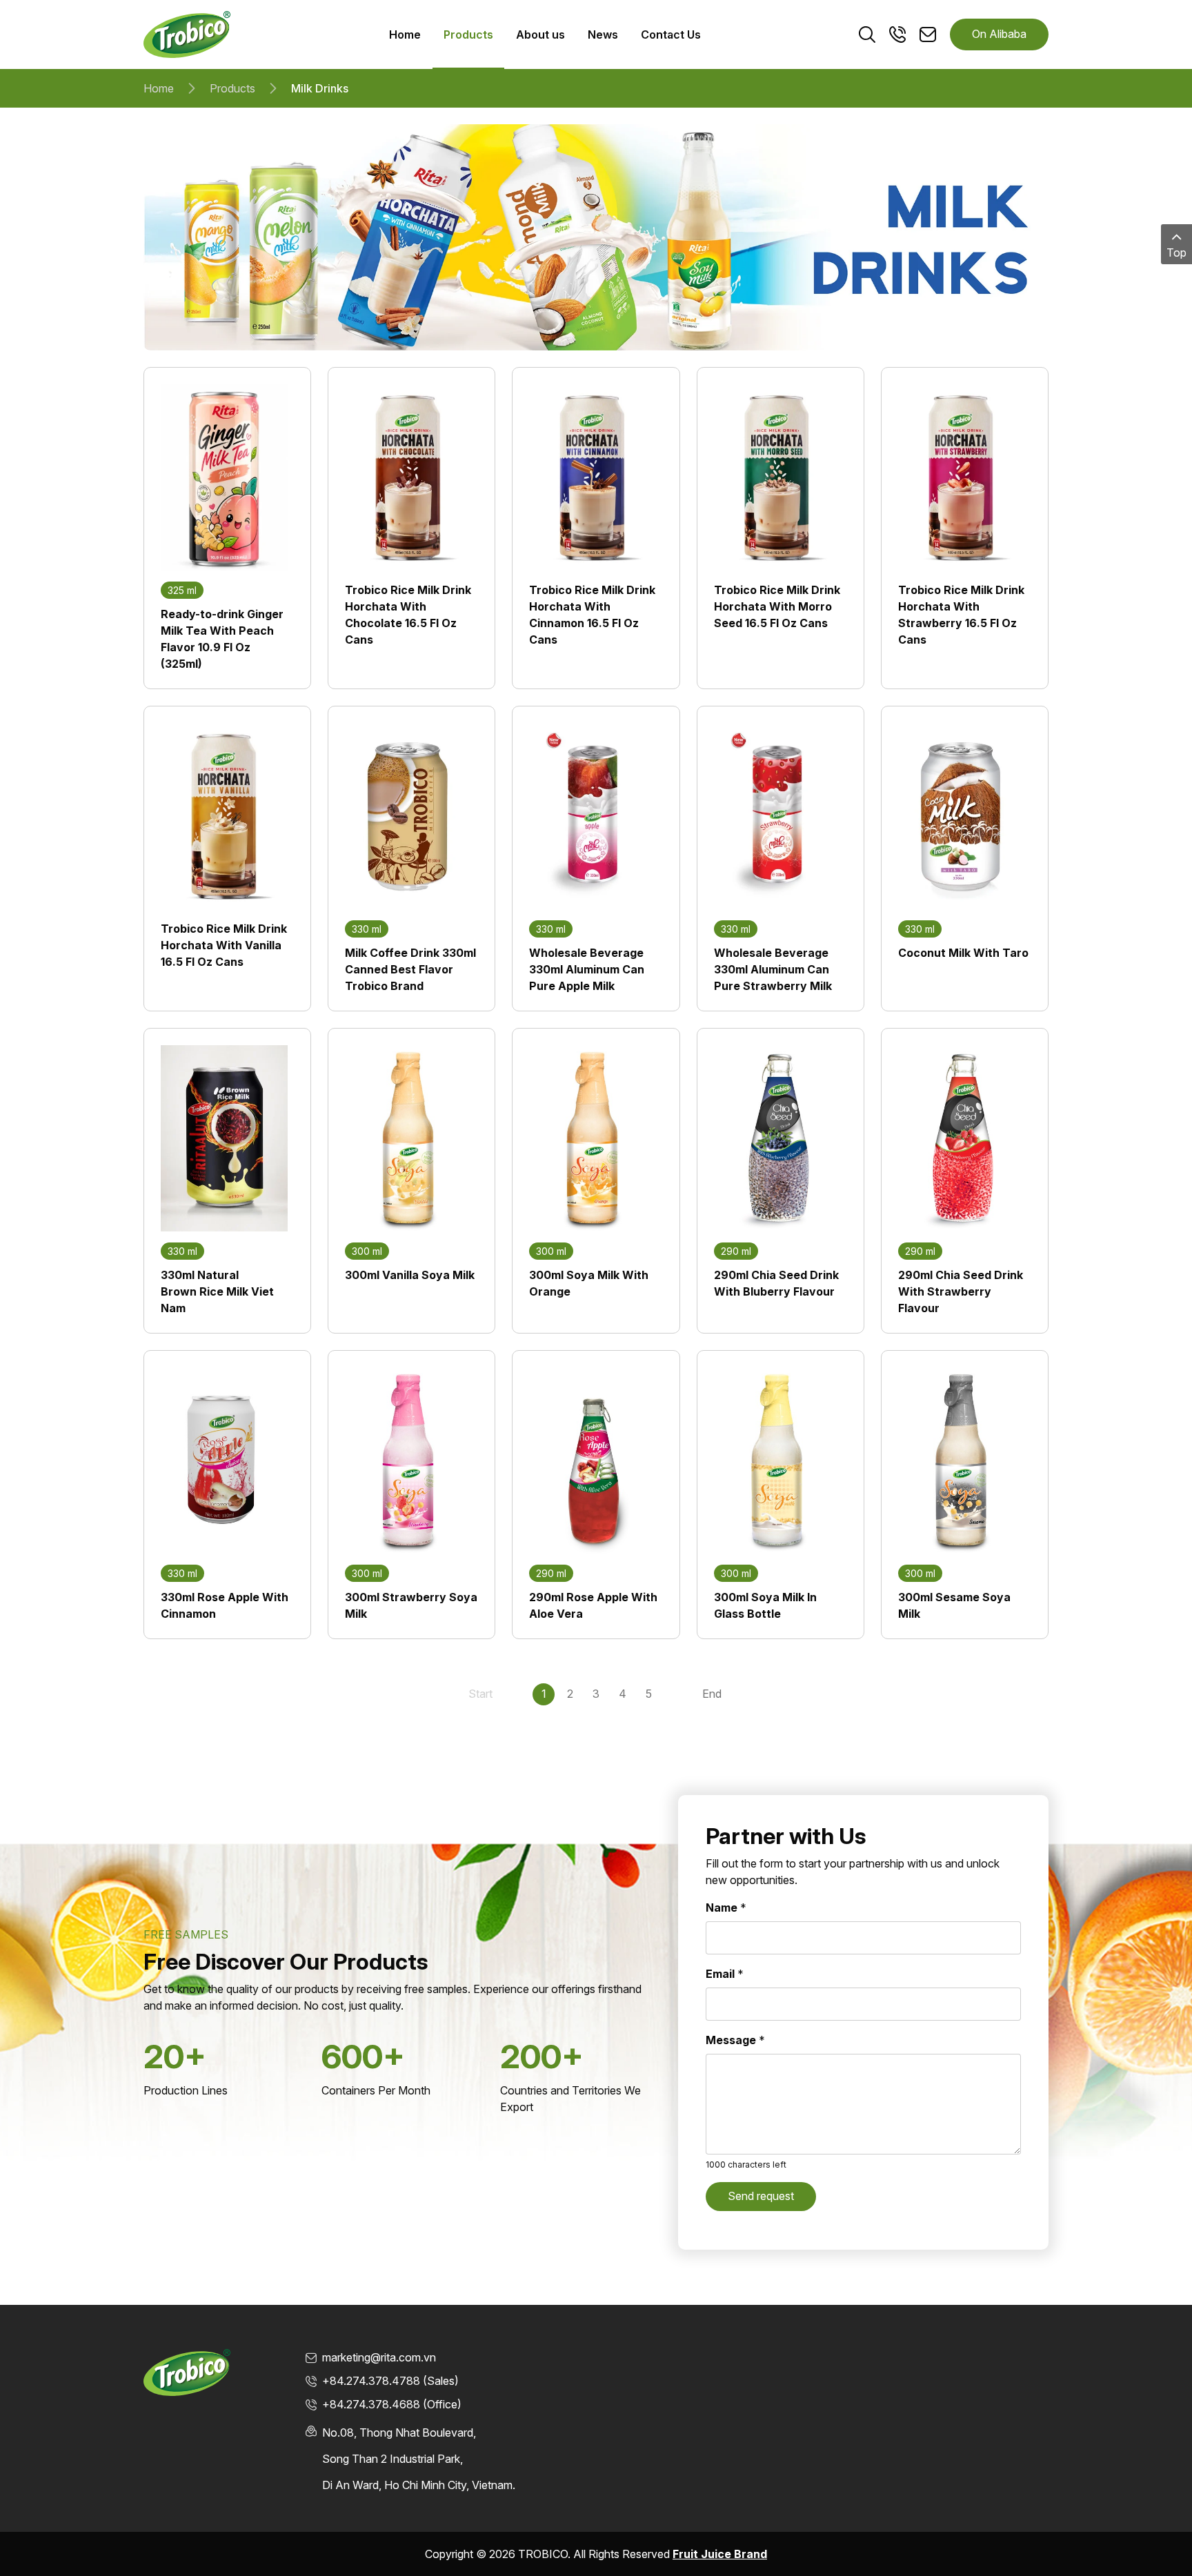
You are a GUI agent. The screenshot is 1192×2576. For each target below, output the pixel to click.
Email (725, 1974)
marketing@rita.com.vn (379, 2357)
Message (735, 2040)
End (712, 1694)
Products (232, 88)
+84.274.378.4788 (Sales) (390, 2381)
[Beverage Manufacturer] (187, 33)
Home (159, 88)
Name (726, 1908)
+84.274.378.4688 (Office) (392, 2404)
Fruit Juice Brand (720, 2554)
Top (1176, 252)
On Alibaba (999, 34)
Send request (761, 2196)
